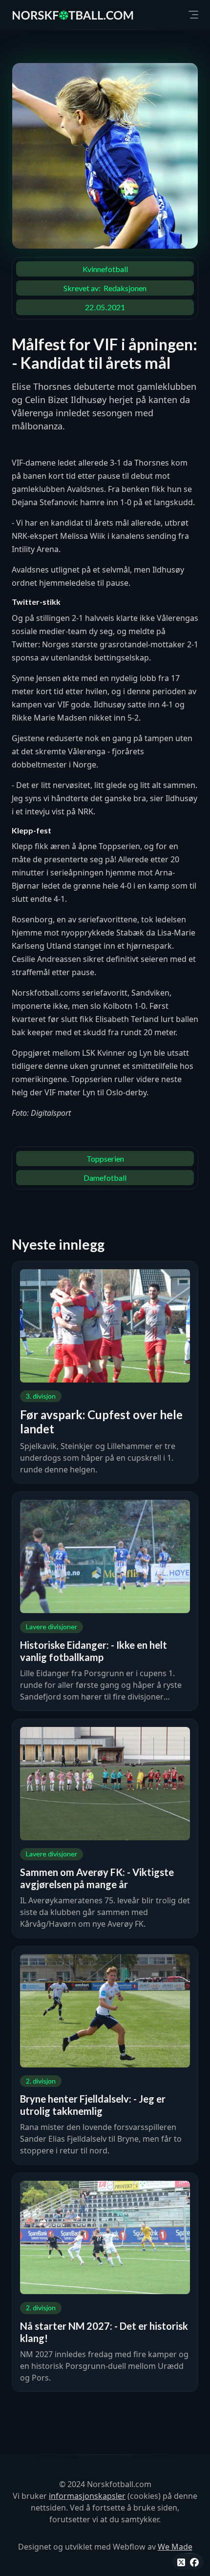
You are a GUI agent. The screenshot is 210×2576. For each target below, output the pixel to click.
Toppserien (105, 1159)
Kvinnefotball (105, 269)
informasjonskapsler (87, 2496)
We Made (175, 2547)
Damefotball (105, 1178)
